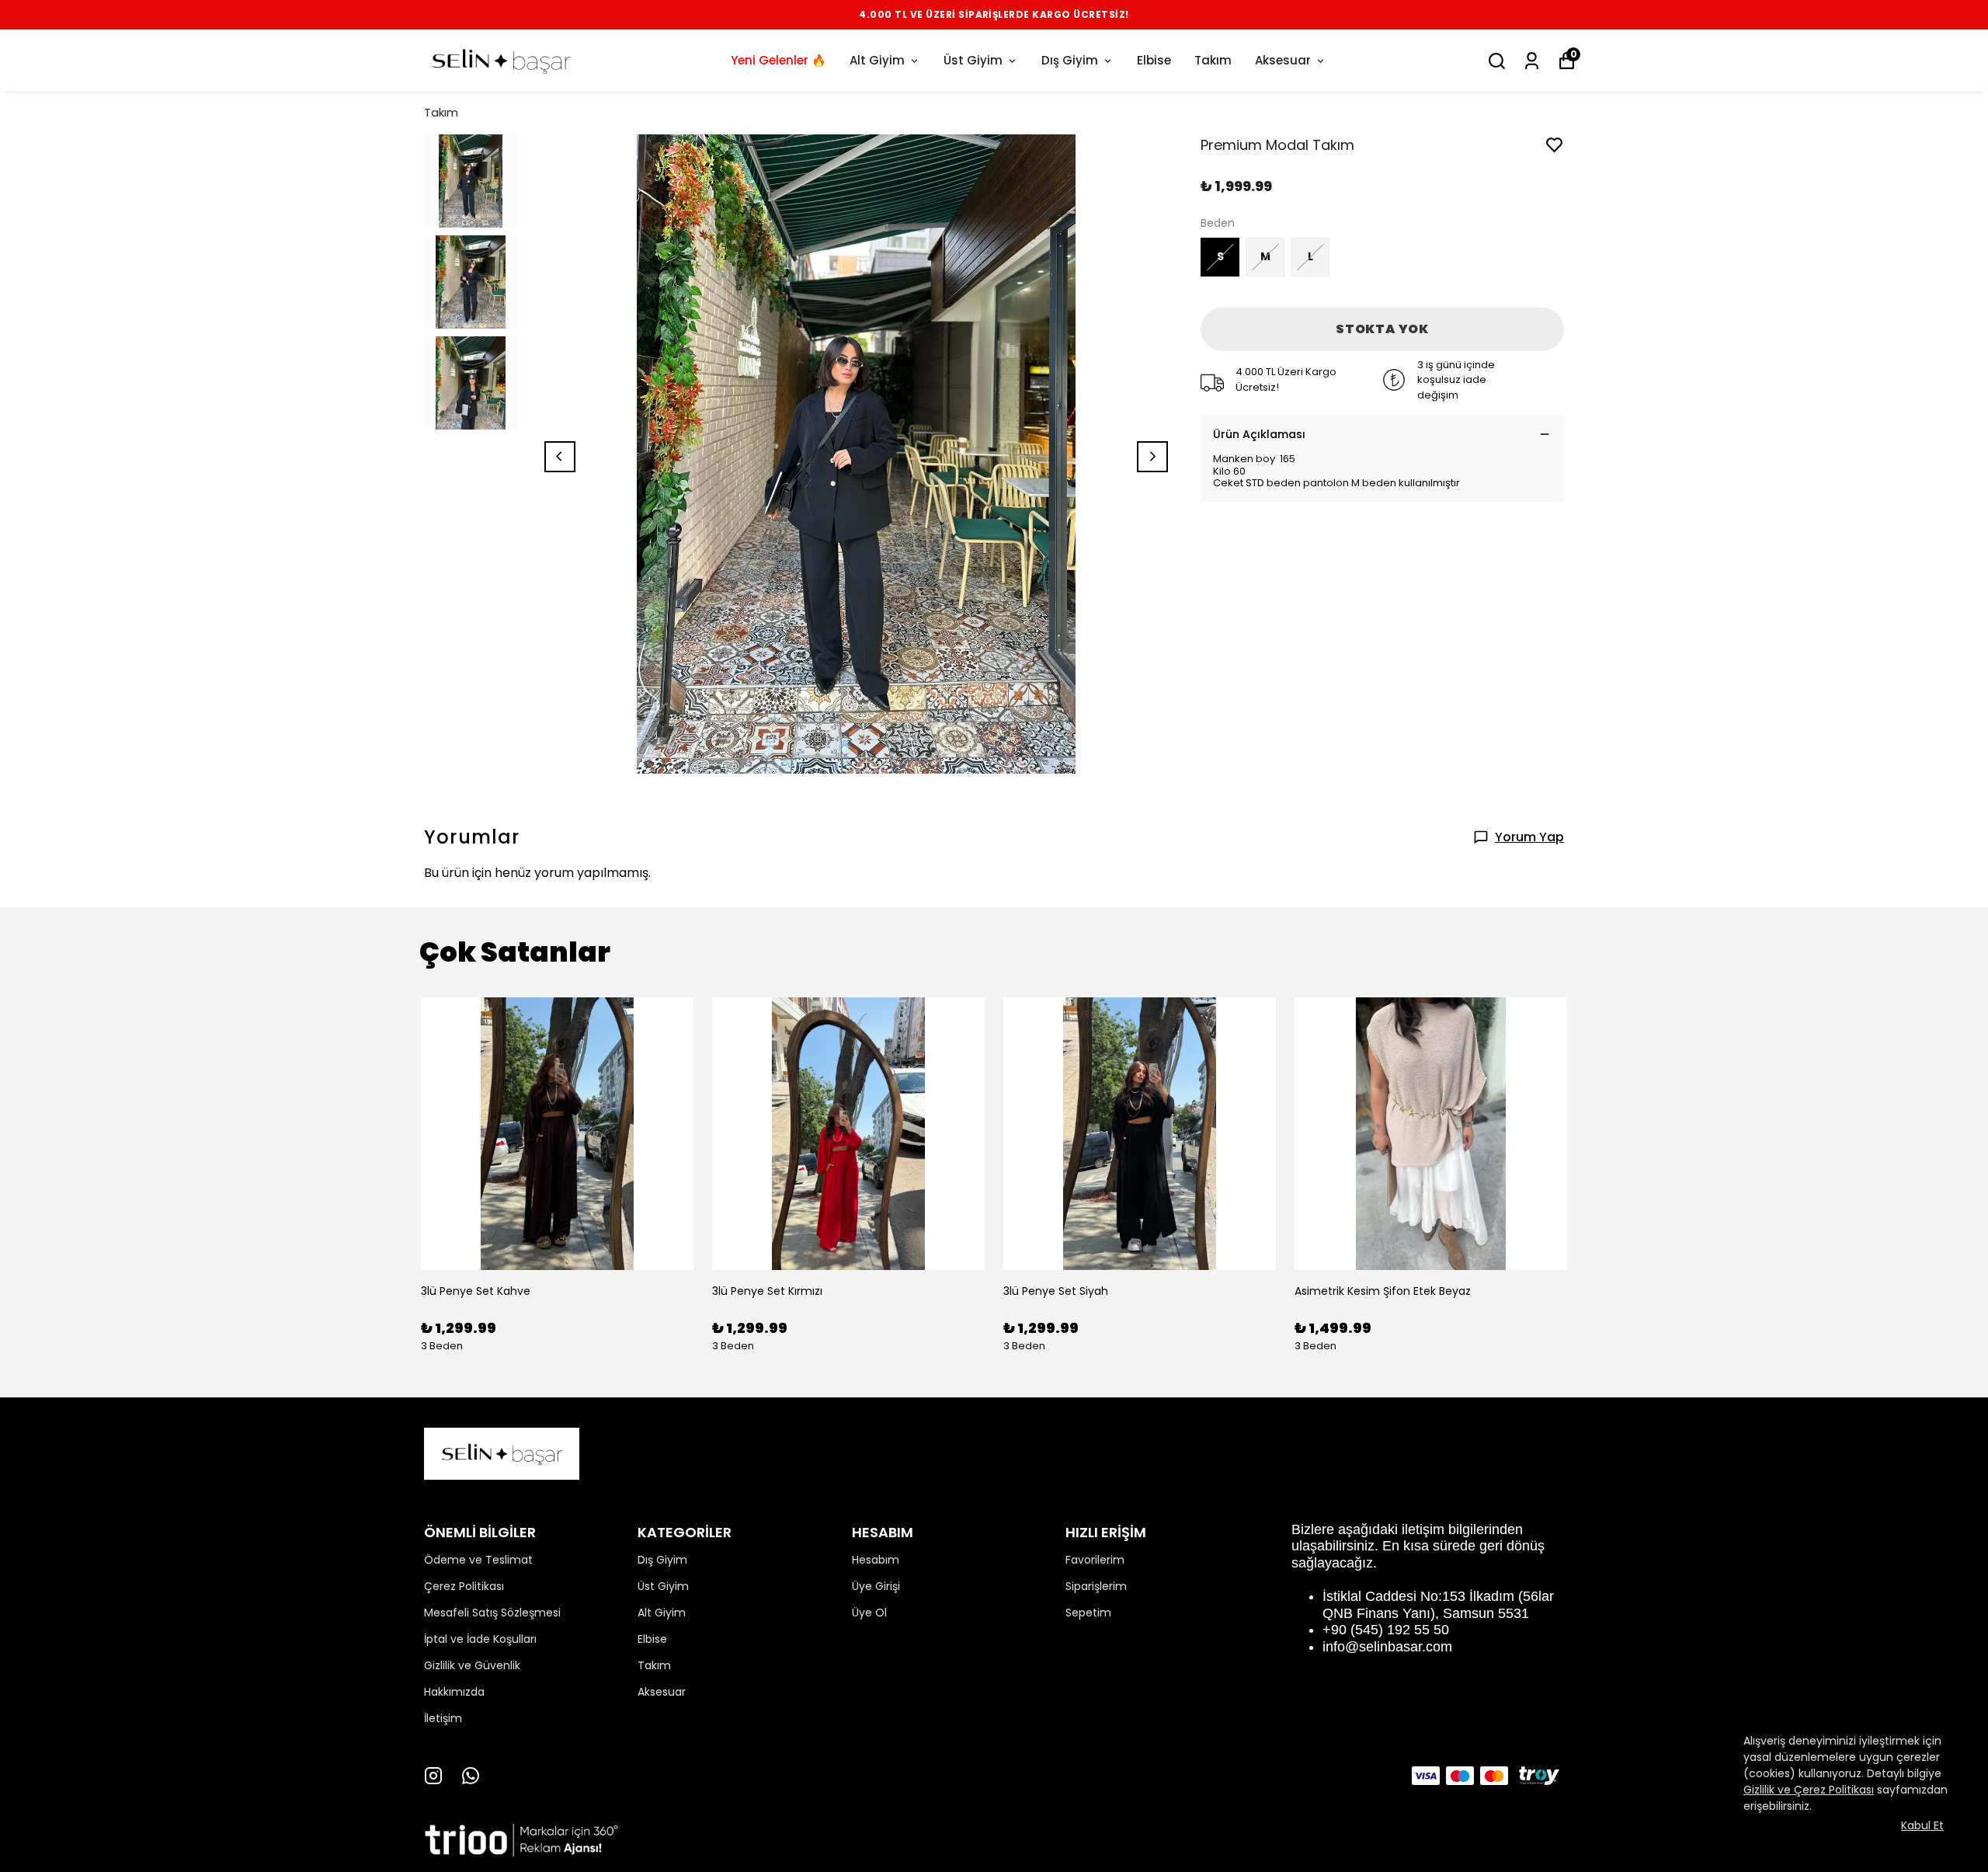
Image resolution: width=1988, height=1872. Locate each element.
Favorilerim (1095, 1560)
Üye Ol (869, 1613)
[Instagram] (433, 1776)
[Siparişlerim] (1532, 61)
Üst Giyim (973, 60)
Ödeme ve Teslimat (478, 1560)
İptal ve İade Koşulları (480, 1639)
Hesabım (876, 1560)
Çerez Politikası (464, 1586)
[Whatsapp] (471, 1776)
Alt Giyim (877, 60)
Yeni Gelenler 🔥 (779, 60)
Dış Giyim (1070, 60)
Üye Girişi (876, 1586)
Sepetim (1088, 1613)
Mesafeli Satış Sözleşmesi (492, 1613)
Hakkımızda (454, 1692)
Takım (1213, 60)
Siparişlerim (1096, 1586)
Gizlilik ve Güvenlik (472, 1665)
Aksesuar (1283, 60)
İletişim (443, 1718)
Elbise (1154, 60)
